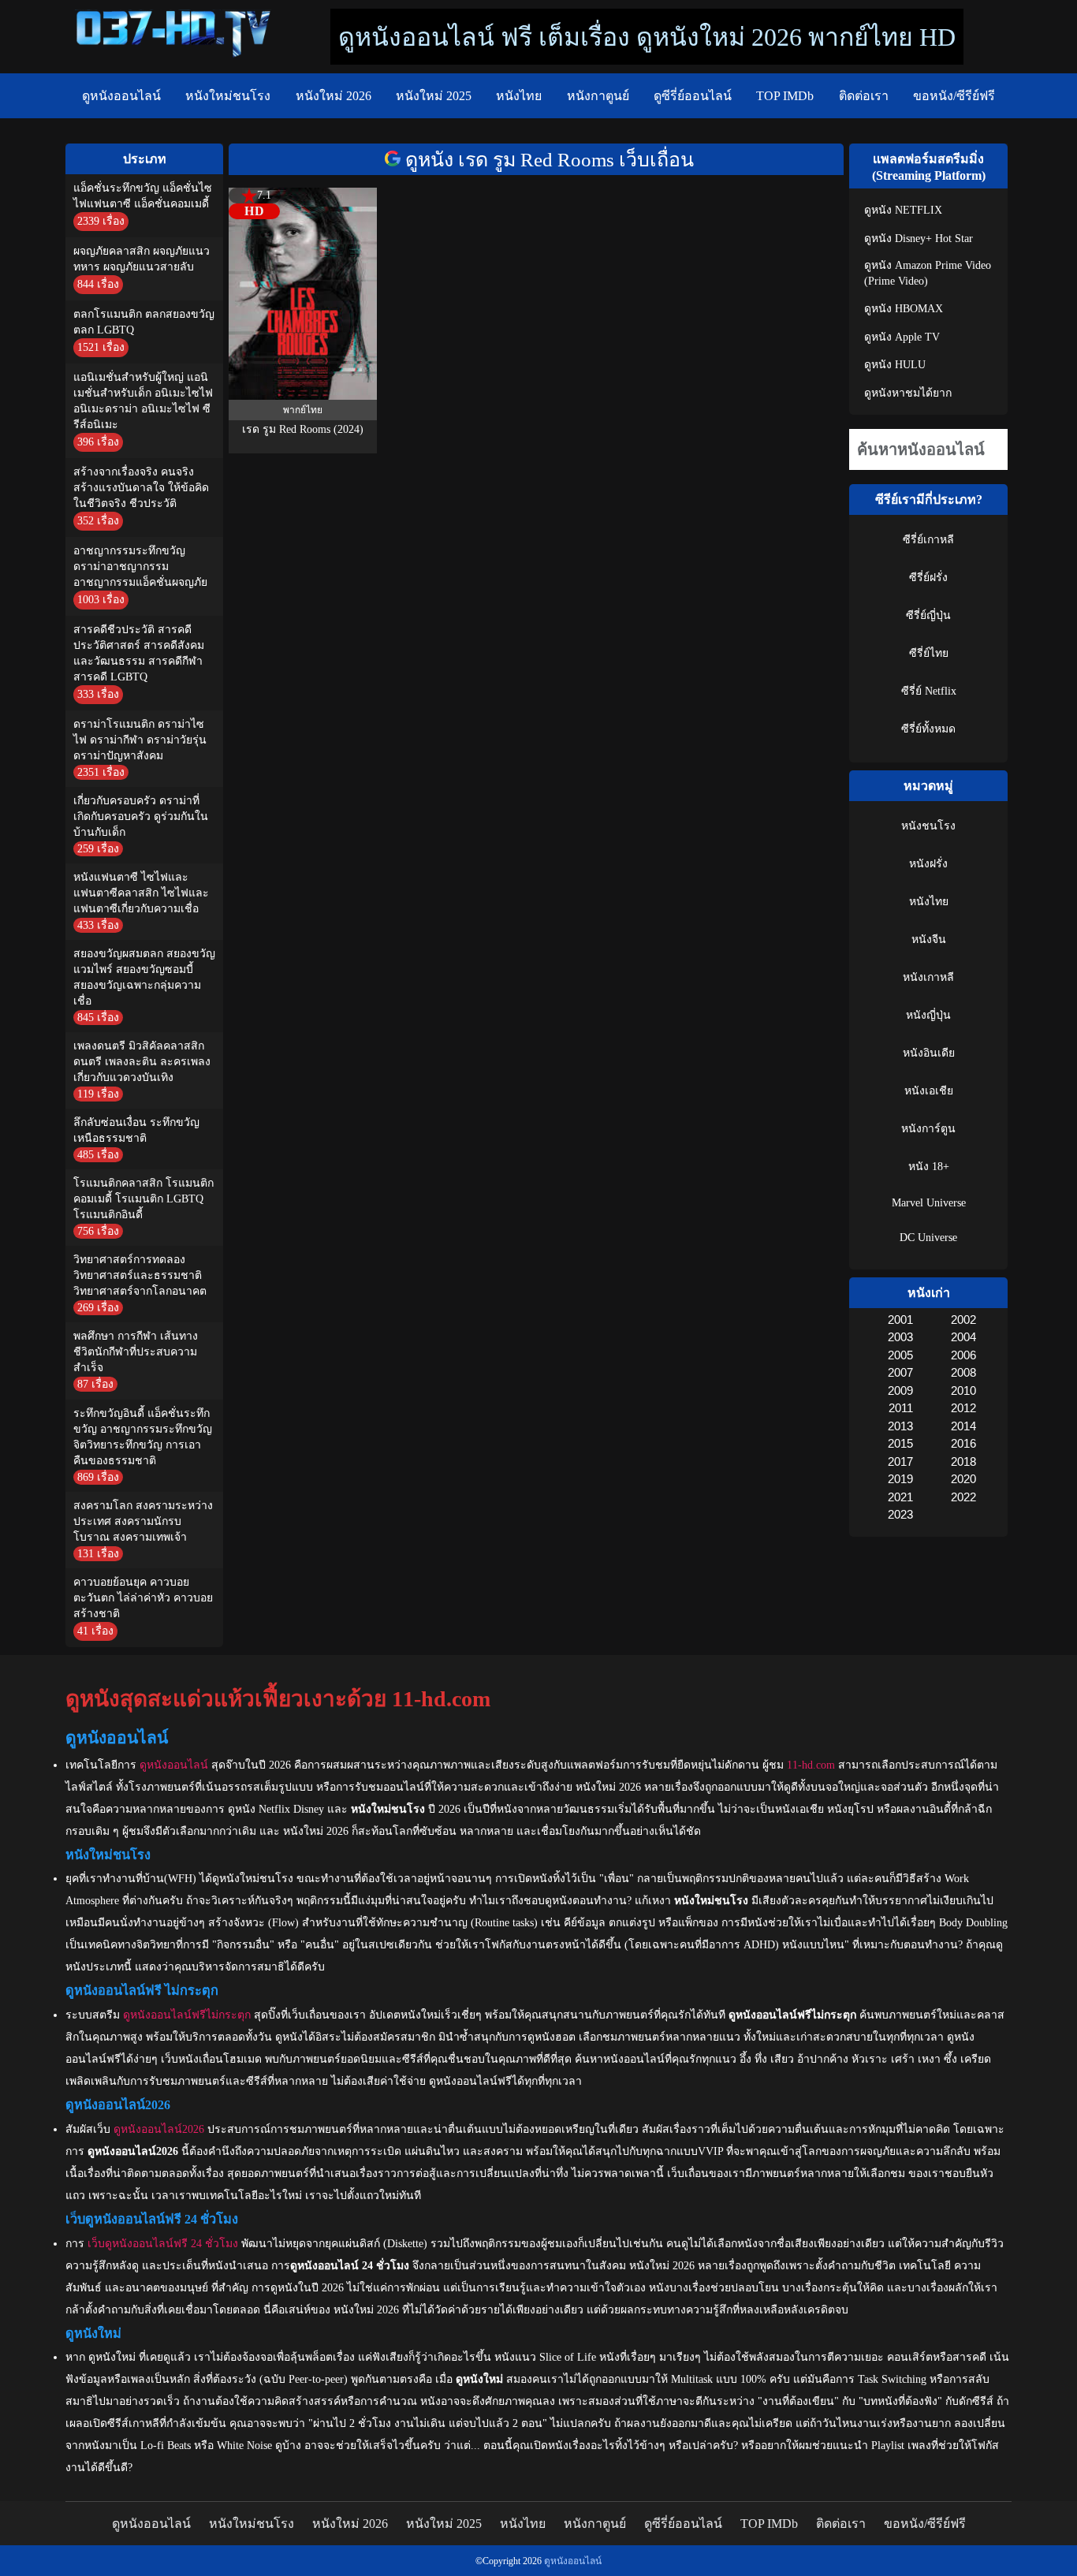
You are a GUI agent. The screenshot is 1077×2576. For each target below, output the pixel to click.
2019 (900, 1479)
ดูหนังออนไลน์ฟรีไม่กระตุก (187, 2015)
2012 (963, 1408)
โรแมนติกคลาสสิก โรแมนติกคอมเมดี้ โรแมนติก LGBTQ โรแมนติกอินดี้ (143, 1199)
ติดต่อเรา (864, 96)
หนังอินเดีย (929, 1053)
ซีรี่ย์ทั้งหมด (928, 729)
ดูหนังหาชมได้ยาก (908, 393)
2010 (963, 1391)
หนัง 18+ (929, 1167)
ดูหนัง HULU (895, 365)
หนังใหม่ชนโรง (228, 96)
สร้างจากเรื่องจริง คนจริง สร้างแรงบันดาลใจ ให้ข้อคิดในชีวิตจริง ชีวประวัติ (141, 488)
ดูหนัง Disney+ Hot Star (919, 239)
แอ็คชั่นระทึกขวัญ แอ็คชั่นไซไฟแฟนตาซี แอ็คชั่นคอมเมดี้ (143, 196)
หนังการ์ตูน (928, 1129)
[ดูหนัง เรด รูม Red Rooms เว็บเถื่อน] (395, 160)
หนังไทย (519, 96)
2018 (963, 1461)
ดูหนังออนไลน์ (121, 96)
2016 (963, 1443)
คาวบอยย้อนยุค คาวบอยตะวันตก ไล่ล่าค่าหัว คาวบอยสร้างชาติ (143, 1598)
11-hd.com (811, 1765)
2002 (963, 1320)
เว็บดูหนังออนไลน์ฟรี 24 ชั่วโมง (163, 2244)
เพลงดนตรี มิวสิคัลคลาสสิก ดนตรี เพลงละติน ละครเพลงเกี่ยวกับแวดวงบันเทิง (142, 1062)
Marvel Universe (929, 1203)
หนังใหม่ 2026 (334, 96)
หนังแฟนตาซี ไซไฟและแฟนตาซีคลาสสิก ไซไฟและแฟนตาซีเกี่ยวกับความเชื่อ (141, 893)
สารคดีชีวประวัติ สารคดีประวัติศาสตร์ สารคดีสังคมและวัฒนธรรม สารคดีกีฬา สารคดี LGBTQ (139, 653)
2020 (963, 1479)
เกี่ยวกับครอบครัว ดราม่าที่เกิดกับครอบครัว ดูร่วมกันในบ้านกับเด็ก (141, 816)
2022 (963, 1497)
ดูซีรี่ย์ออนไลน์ (693, 96)
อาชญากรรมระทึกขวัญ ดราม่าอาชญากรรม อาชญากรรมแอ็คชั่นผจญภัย (140, 567)
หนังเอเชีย (929, 1091)
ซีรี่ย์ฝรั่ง (928, 578)
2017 (900, 1461)
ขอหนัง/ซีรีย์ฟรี (954, 96)
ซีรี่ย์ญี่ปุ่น (928, 615)
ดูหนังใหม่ (112, 2357)
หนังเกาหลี (928, 977)
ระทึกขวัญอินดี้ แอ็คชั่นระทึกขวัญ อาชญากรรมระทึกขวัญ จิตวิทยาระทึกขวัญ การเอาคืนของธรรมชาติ (143, 1437)
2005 (900, 1355)
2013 (900, 1426)
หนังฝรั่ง (928, 864)
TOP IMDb (785, 96)
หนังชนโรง (928, 826)
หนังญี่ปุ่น (928, 1015)
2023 (900, 1514)
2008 (963, 1372)
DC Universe (928, 1238)
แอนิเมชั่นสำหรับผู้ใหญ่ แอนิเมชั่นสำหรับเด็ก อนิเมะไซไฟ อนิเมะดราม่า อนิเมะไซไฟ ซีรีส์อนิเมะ (143, 401)
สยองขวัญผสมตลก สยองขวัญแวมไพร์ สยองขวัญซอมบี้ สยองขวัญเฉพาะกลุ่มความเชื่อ (144, 977)
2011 (900, 1408)
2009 (900, 1391)
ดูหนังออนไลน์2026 (159, 2129)
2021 (900, 1497)
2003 (900, 1337)
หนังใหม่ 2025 (434, 96)
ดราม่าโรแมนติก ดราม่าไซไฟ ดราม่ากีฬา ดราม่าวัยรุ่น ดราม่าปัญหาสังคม (140, 740)
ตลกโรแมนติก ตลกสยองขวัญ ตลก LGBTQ (144, 322)
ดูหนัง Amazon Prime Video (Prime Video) (928, 273)
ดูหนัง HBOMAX (904, 309)
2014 (963, 1426)
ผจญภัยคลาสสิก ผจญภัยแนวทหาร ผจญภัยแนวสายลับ (142, 259)
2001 (900, 1320)
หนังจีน (929, 939)
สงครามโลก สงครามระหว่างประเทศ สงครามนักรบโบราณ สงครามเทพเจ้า (143, 1521)
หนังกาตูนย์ (598, 96)
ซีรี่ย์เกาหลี (928, 540)
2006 (963, 1355)
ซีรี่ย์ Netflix (929, 691)
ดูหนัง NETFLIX (903, 210)
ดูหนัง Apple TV (902, 337)
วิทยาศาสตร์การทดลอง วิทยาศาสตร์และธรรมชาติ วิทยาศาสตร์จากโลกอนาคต (140, 1275)
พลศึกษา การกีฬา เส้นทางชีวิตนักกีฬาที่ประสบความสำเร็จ (136, 1352)
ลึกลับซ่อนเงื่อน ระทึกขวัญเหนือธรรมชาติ (136, 1130)
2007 (900, 1372)
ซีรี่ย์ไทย (929, 653)
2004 (963, 1337)
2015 (900, 1443)
